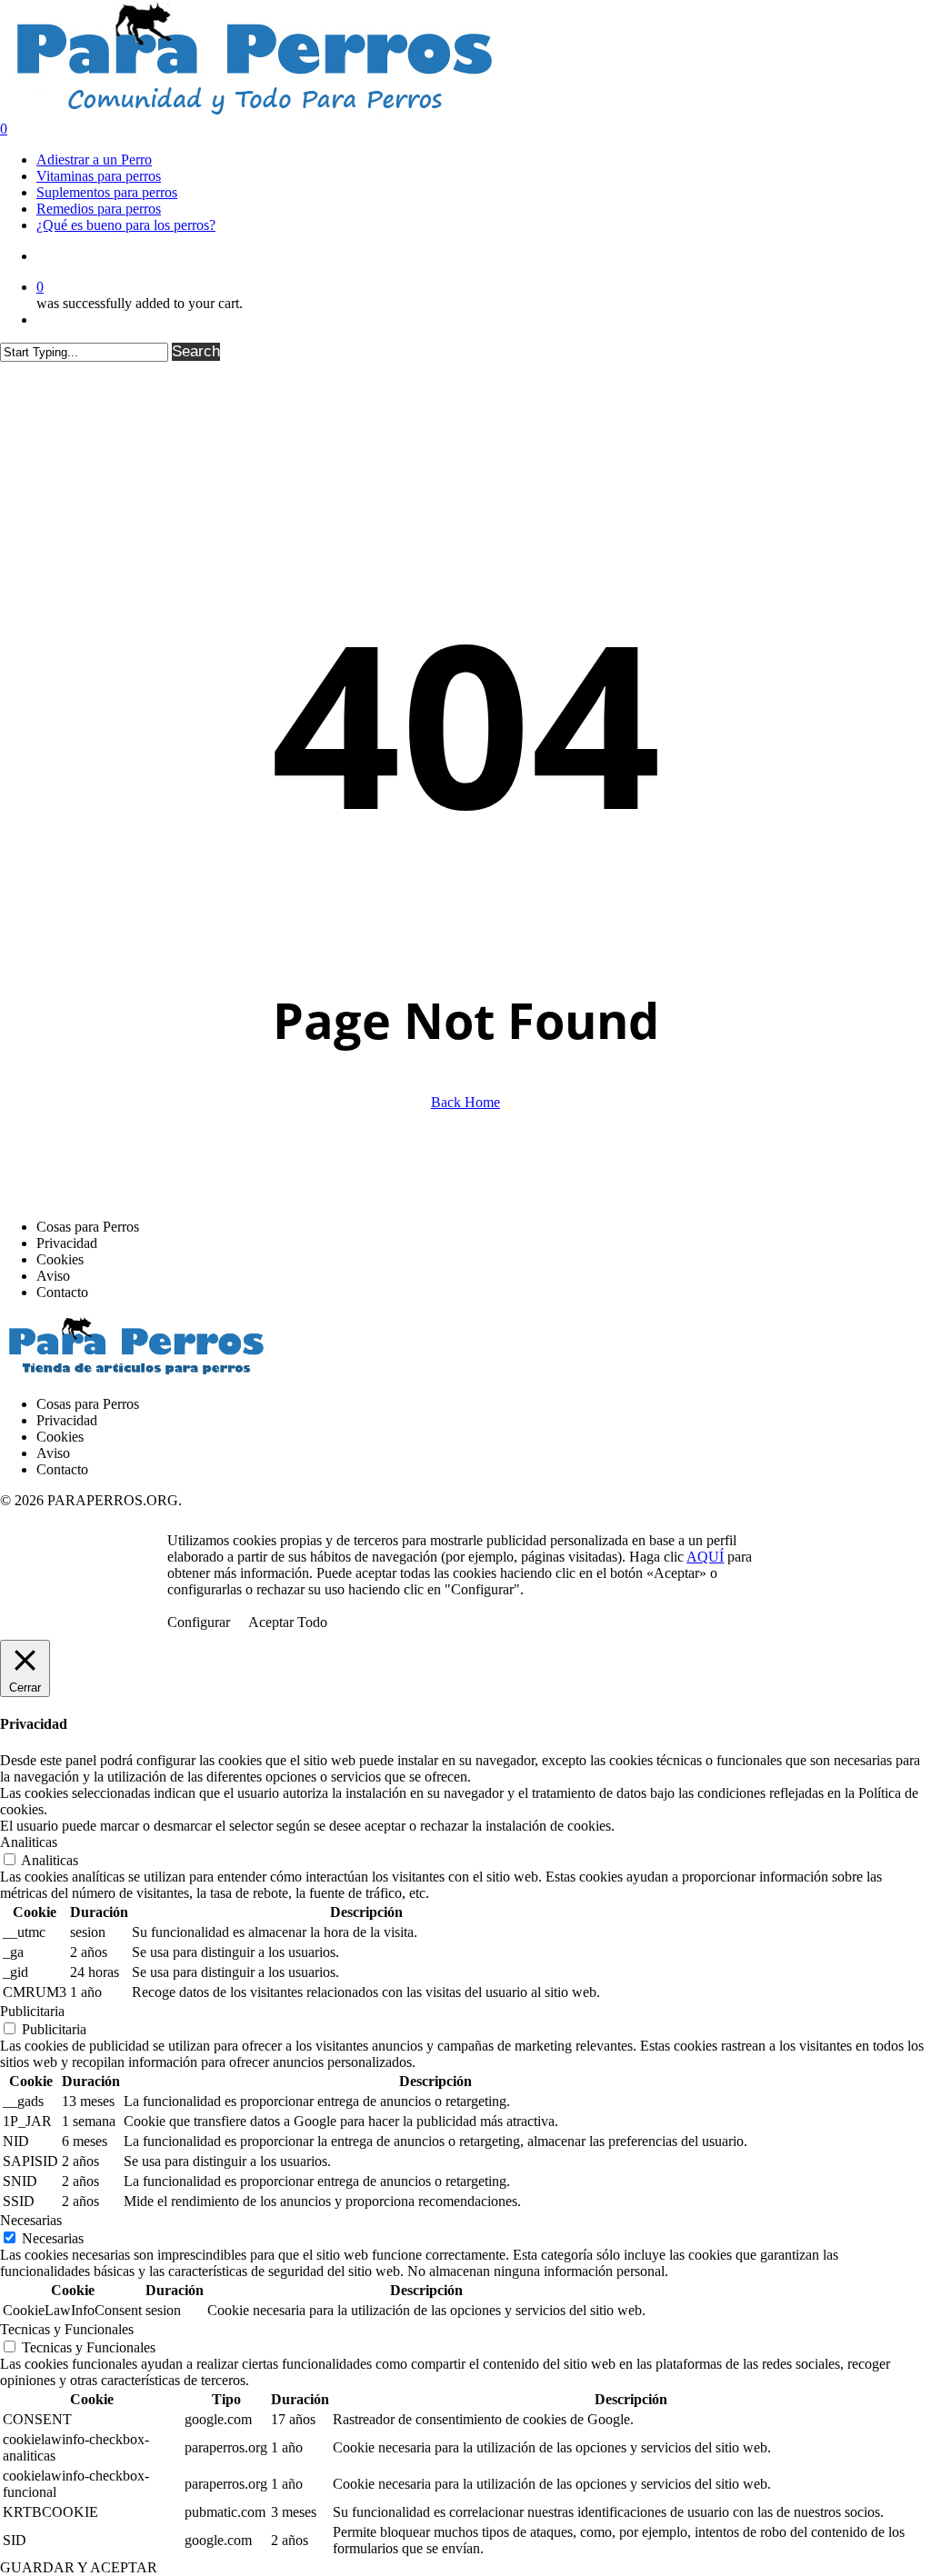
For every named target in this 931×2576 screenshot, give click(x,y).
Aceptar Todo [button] (288, 1622)
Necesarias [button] (31, 2220)
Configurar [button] (199, 1622)
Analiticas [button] (29, 1842)
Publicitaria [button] (32, 2011)
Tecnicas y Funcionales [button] (67, 2329)
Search (196, 351)
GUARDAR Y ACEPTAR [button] (79, 2567)
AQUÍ (705, 1557)
